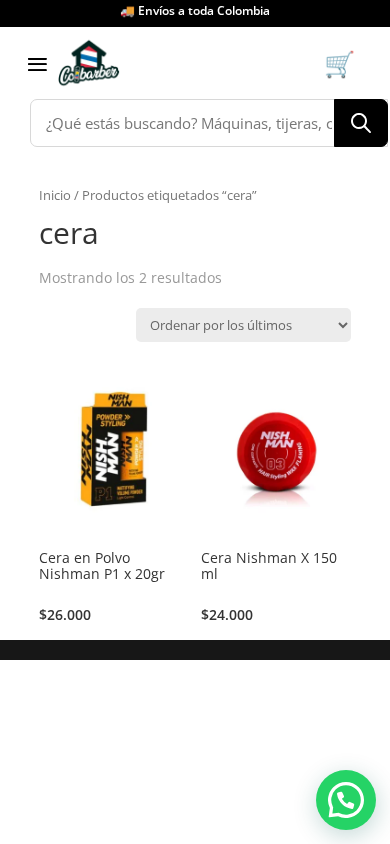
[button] (346, 800)
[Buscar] (361, 123)
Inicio (55, 195)
